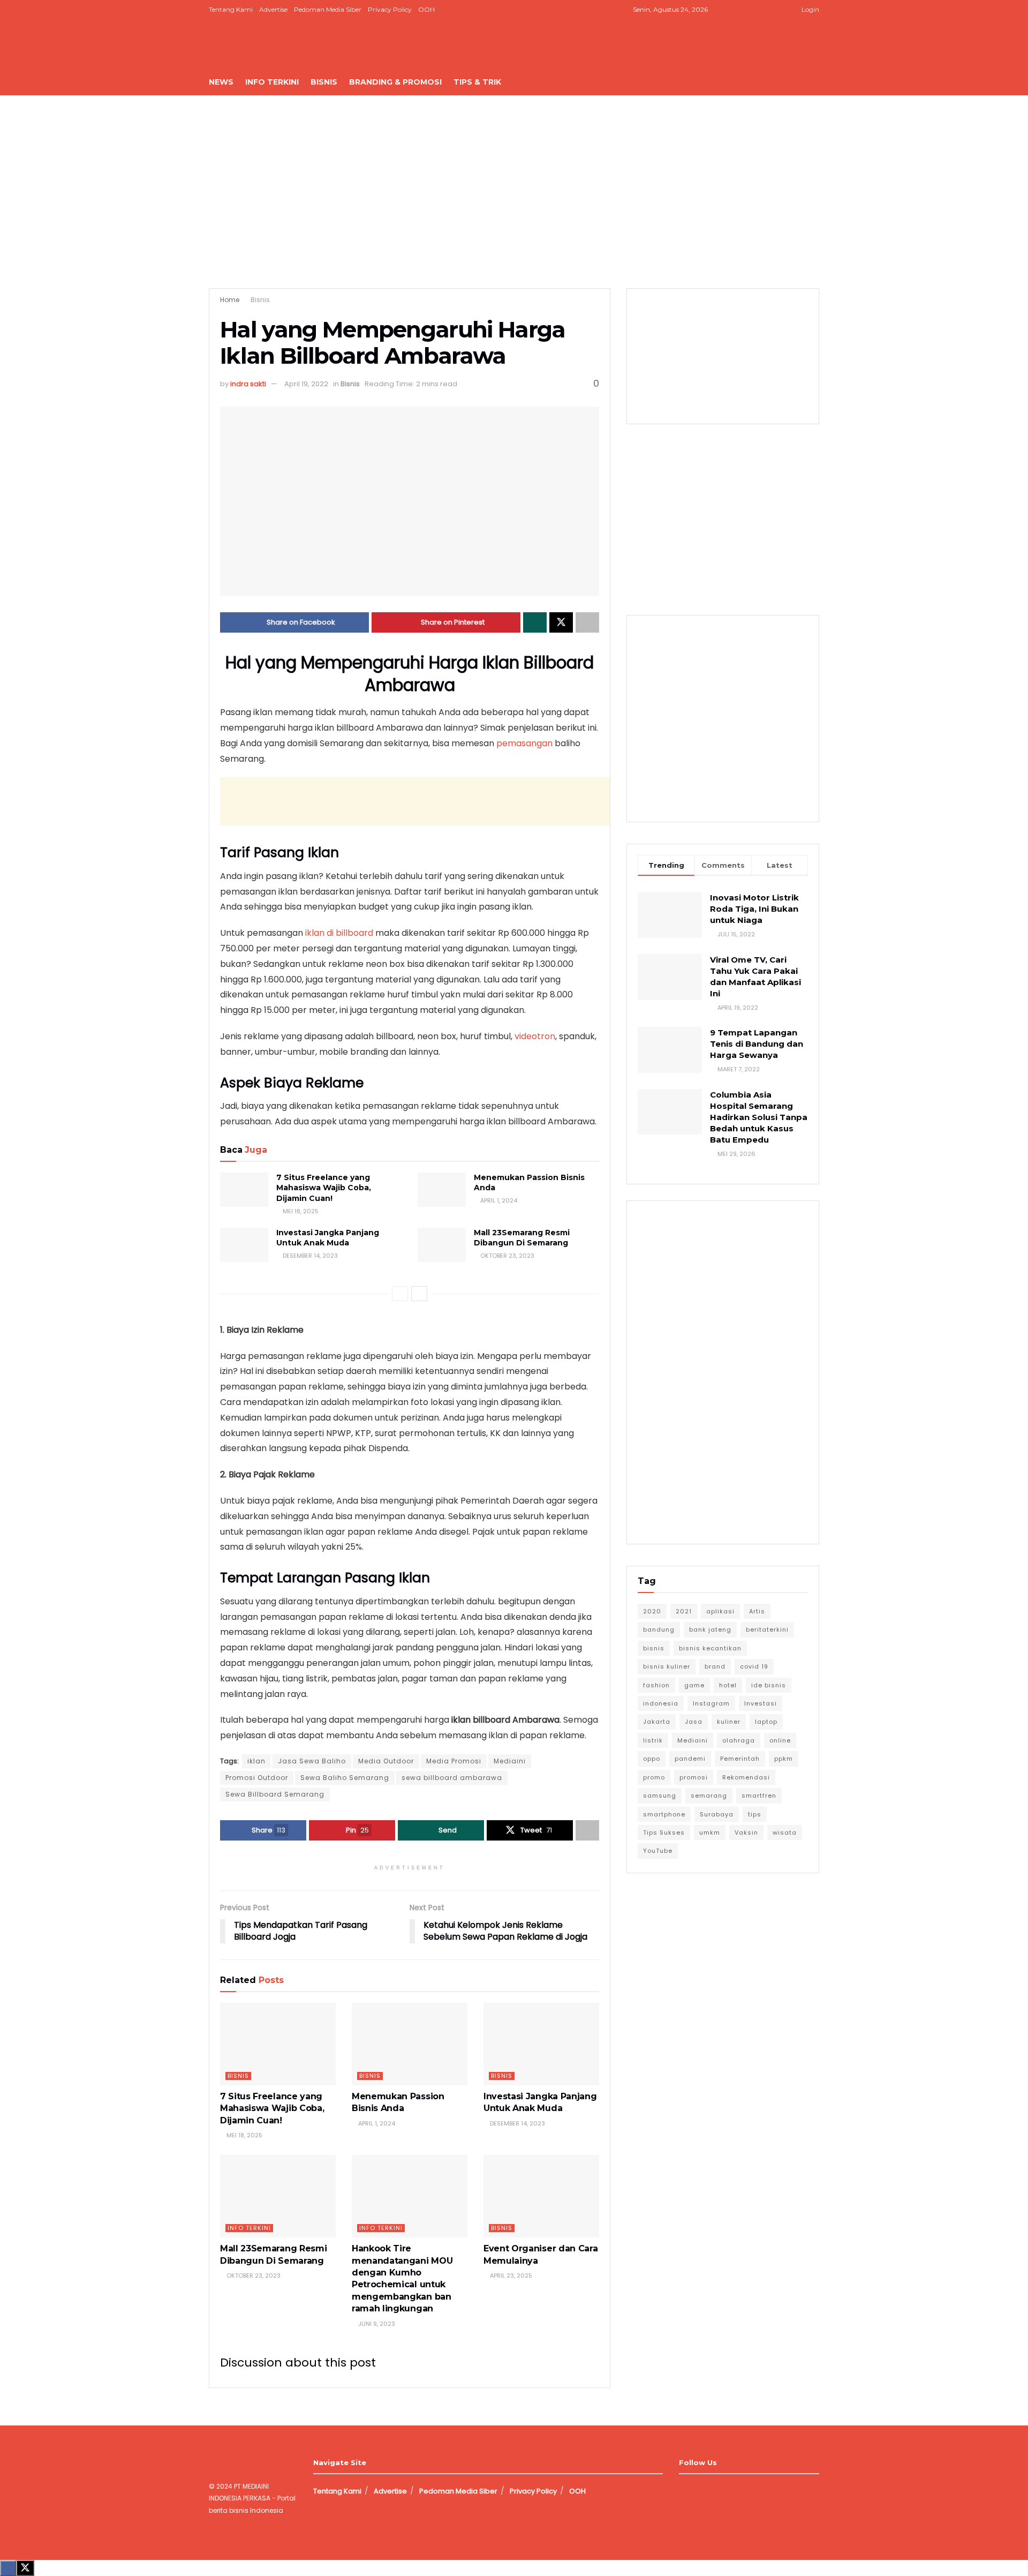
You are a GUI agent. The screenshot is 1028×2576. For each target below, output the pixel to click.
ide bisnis (769, 1685)
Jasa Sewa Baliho (312, 1761)
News (221, 82)
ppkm (784, 1759)
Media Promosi (454, 1761)
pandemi (690, 1759)
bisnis (654, 1648)
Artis (757, 1611)
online (780, 1740)
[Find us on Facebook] (738, 10)
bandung (659, 1629)
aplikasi (720, 1611)
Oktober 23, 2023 (507, 1256)
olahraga (739, 1740)
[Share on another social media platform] (587, 622)
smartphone (664, 1814)
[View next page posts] (419, 1294)
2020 (652, 1611)
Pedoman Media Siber (328, 9)
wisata (785, 1833)
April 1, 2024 (498, 1200)
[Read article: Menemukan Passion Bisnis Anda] (442, 1190)
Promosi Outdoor (257, 1778)
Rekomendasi (746, 1777)
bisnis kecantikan (710, 1648)
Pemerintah (740, 1759)
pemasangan (526, 743)
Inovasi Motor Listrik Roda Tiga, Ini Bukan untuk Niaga (754, 909)
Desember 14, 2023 (309, 1256)
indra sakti (248, 384)
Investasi (761, 1703)
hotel (728, 1685)
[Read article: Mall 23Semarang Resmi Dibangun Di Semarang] (442, 1245)
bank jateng (710, 1629)
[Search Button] (815, 82)
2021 (684, 1611)
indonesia (661, 1703)
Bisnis (324, 82)
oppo (652, 1759)
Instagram (711, 1703)
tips (755, 1814)
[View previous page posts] (400, 1294)
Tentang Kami (231, 9)
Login (810, 9)
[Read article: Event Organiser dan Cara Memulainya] (541, 2196)
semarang (709, 1796)
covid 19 (754, 1666)
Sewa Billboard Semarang (275, 1794)
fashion (656, 1685)
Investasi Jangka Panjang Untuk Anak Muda (328, 1238)
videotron (535, 1036)
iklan (256, 1761)
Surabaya (717, 1814)
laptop (766, 1722)
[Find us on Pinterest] (778, 10)
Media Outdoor (386, 1761)
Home (230, 300)
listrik (653, 1740)
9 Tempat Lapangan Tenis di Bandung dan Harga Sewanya (757, 1044)
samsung (660, 1796)
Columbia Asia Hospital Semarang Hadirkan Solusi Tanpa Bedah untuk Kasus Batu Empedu (759, 1117)
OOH (426, 9)
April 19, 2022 (306, 384)
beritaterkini (767, 1629)
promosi (694, 1777)
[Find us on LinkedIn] (764, 10)
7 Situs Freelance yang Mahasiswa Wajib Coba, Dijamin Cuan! (324, 1188)
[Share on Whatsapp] (535, 622)
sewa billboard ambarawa (452, 1778)
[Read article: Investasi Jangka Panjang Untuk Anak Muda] (244, 1245)
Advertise (273, 9)
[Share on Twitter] (561, 622)
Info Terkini (272, 82)
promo (654, 1777)
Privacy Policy (390, 9)
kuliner (729, 1722)
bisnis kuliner (667, 1666)
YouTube (658, 1851)
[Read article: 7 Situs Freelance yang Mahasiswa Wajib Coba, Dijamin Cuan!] (244, 1190)
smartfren (759, 1796)
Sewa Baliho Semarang (345, 1778)
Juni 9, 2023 (376, 2324)
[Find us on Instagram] (751, 10)
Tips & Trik (477, 82)
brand (715, 1666)
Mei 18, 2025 (300, 1211)
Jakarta (657, 1722)
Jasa (694, 1722)
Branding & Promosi (395, 82)
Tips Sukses (664, 1833)
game (694, 1685)
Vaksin (746, 1833)
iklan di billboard (339, 933)
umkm (710, 1833)
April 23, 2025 (510, 2275)
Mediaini (510, 1761)
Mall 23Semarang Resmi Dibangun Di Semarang (522, 1238)
